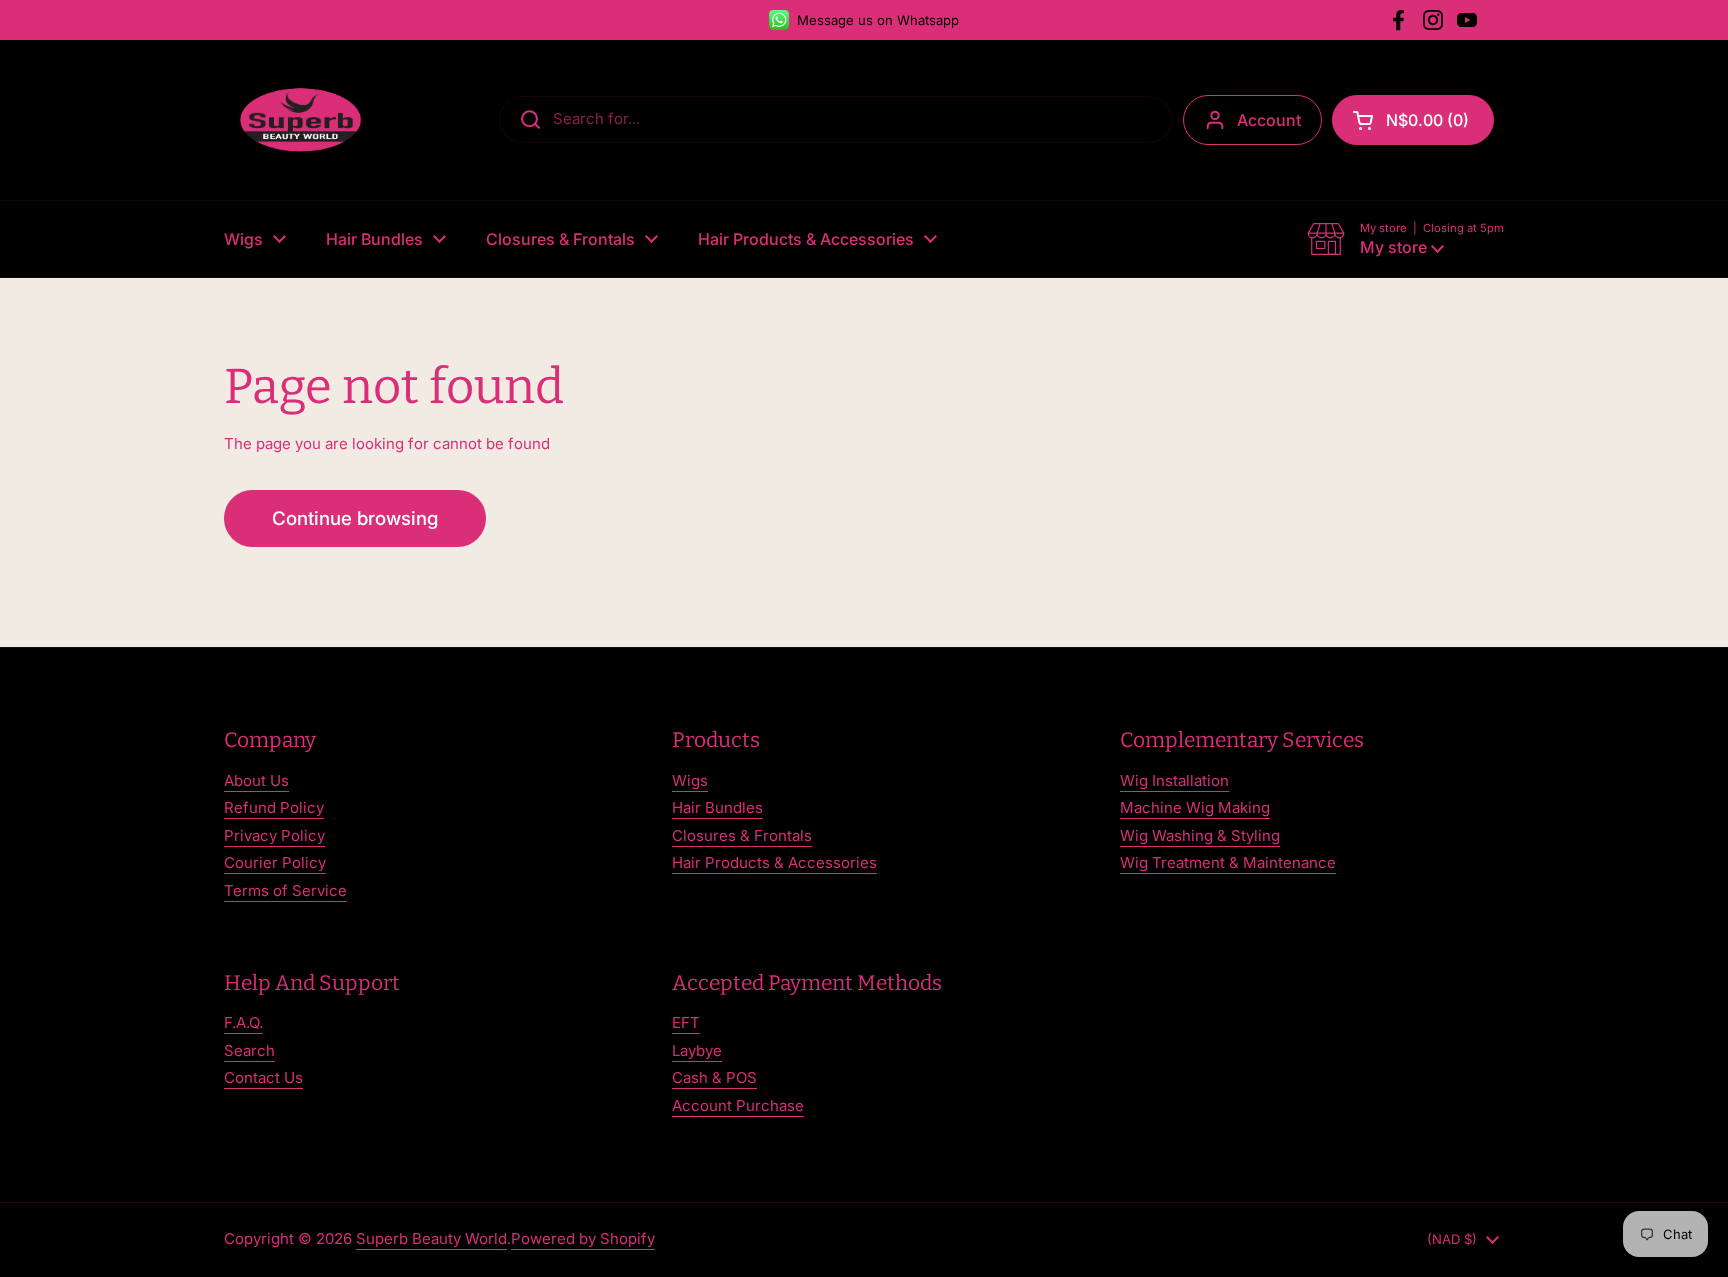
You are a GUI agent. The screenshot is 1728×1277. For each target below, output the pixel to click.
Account (1269, 120)
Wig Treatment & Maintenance (1228, 862)
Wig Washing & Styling (1200, 835)
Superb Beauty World (431, 1238)
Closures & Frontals (742, 835)
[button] (1413, 120)
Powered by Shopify (583, 1238)
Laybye (697, 1050)
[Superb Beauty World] (301, 120)
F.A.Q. (243, 1022)
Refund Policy (274, 807)
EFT (686, 1022)
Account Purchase (738, 1105)
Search (249, 1050)
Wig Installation (1174, 780)
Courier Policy (275, 862)
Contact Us (263, 1077)
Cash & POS (714, 1077)
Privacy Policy (274, 835)
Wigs (690, 780)
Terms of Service (285, 890)
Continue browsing (355, 518)
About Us (256, 780)
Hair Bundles (717, 807)
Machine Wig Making (1195, 807)
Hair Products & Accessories (774, 862)
